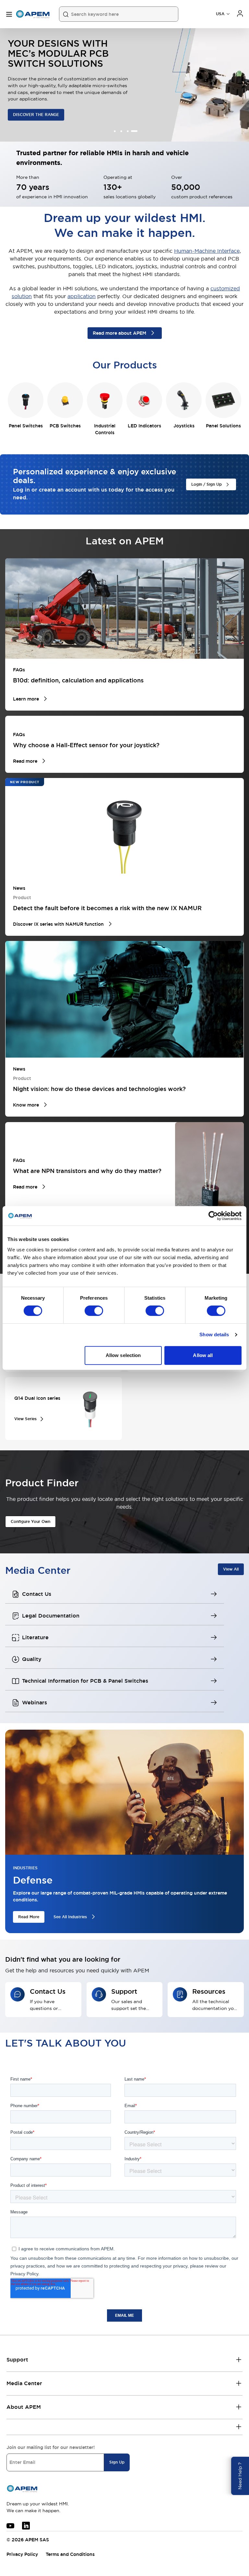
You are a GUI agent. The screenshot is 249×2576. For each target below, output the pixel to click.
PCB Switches (65, 426)
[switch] (94, 1311)
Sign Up (117, 2462)
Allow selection (123, 1355)
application (82, 296)
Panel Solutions (223, 426)
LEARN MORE (26, 113)
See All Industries (70, 1917)
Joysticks (184, 426)
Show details (214, 1334)
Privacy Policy (22, 2554)
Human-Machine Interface (207, 251)
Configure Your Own (30, 1522)
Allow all (203, 1355)
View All (231, 1569)
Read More (29, 1917)
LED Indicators (144, 426)
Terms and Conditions (70, 2554)
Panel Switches (26, 426)
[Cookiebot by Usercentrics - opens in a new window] (213, 1216)
